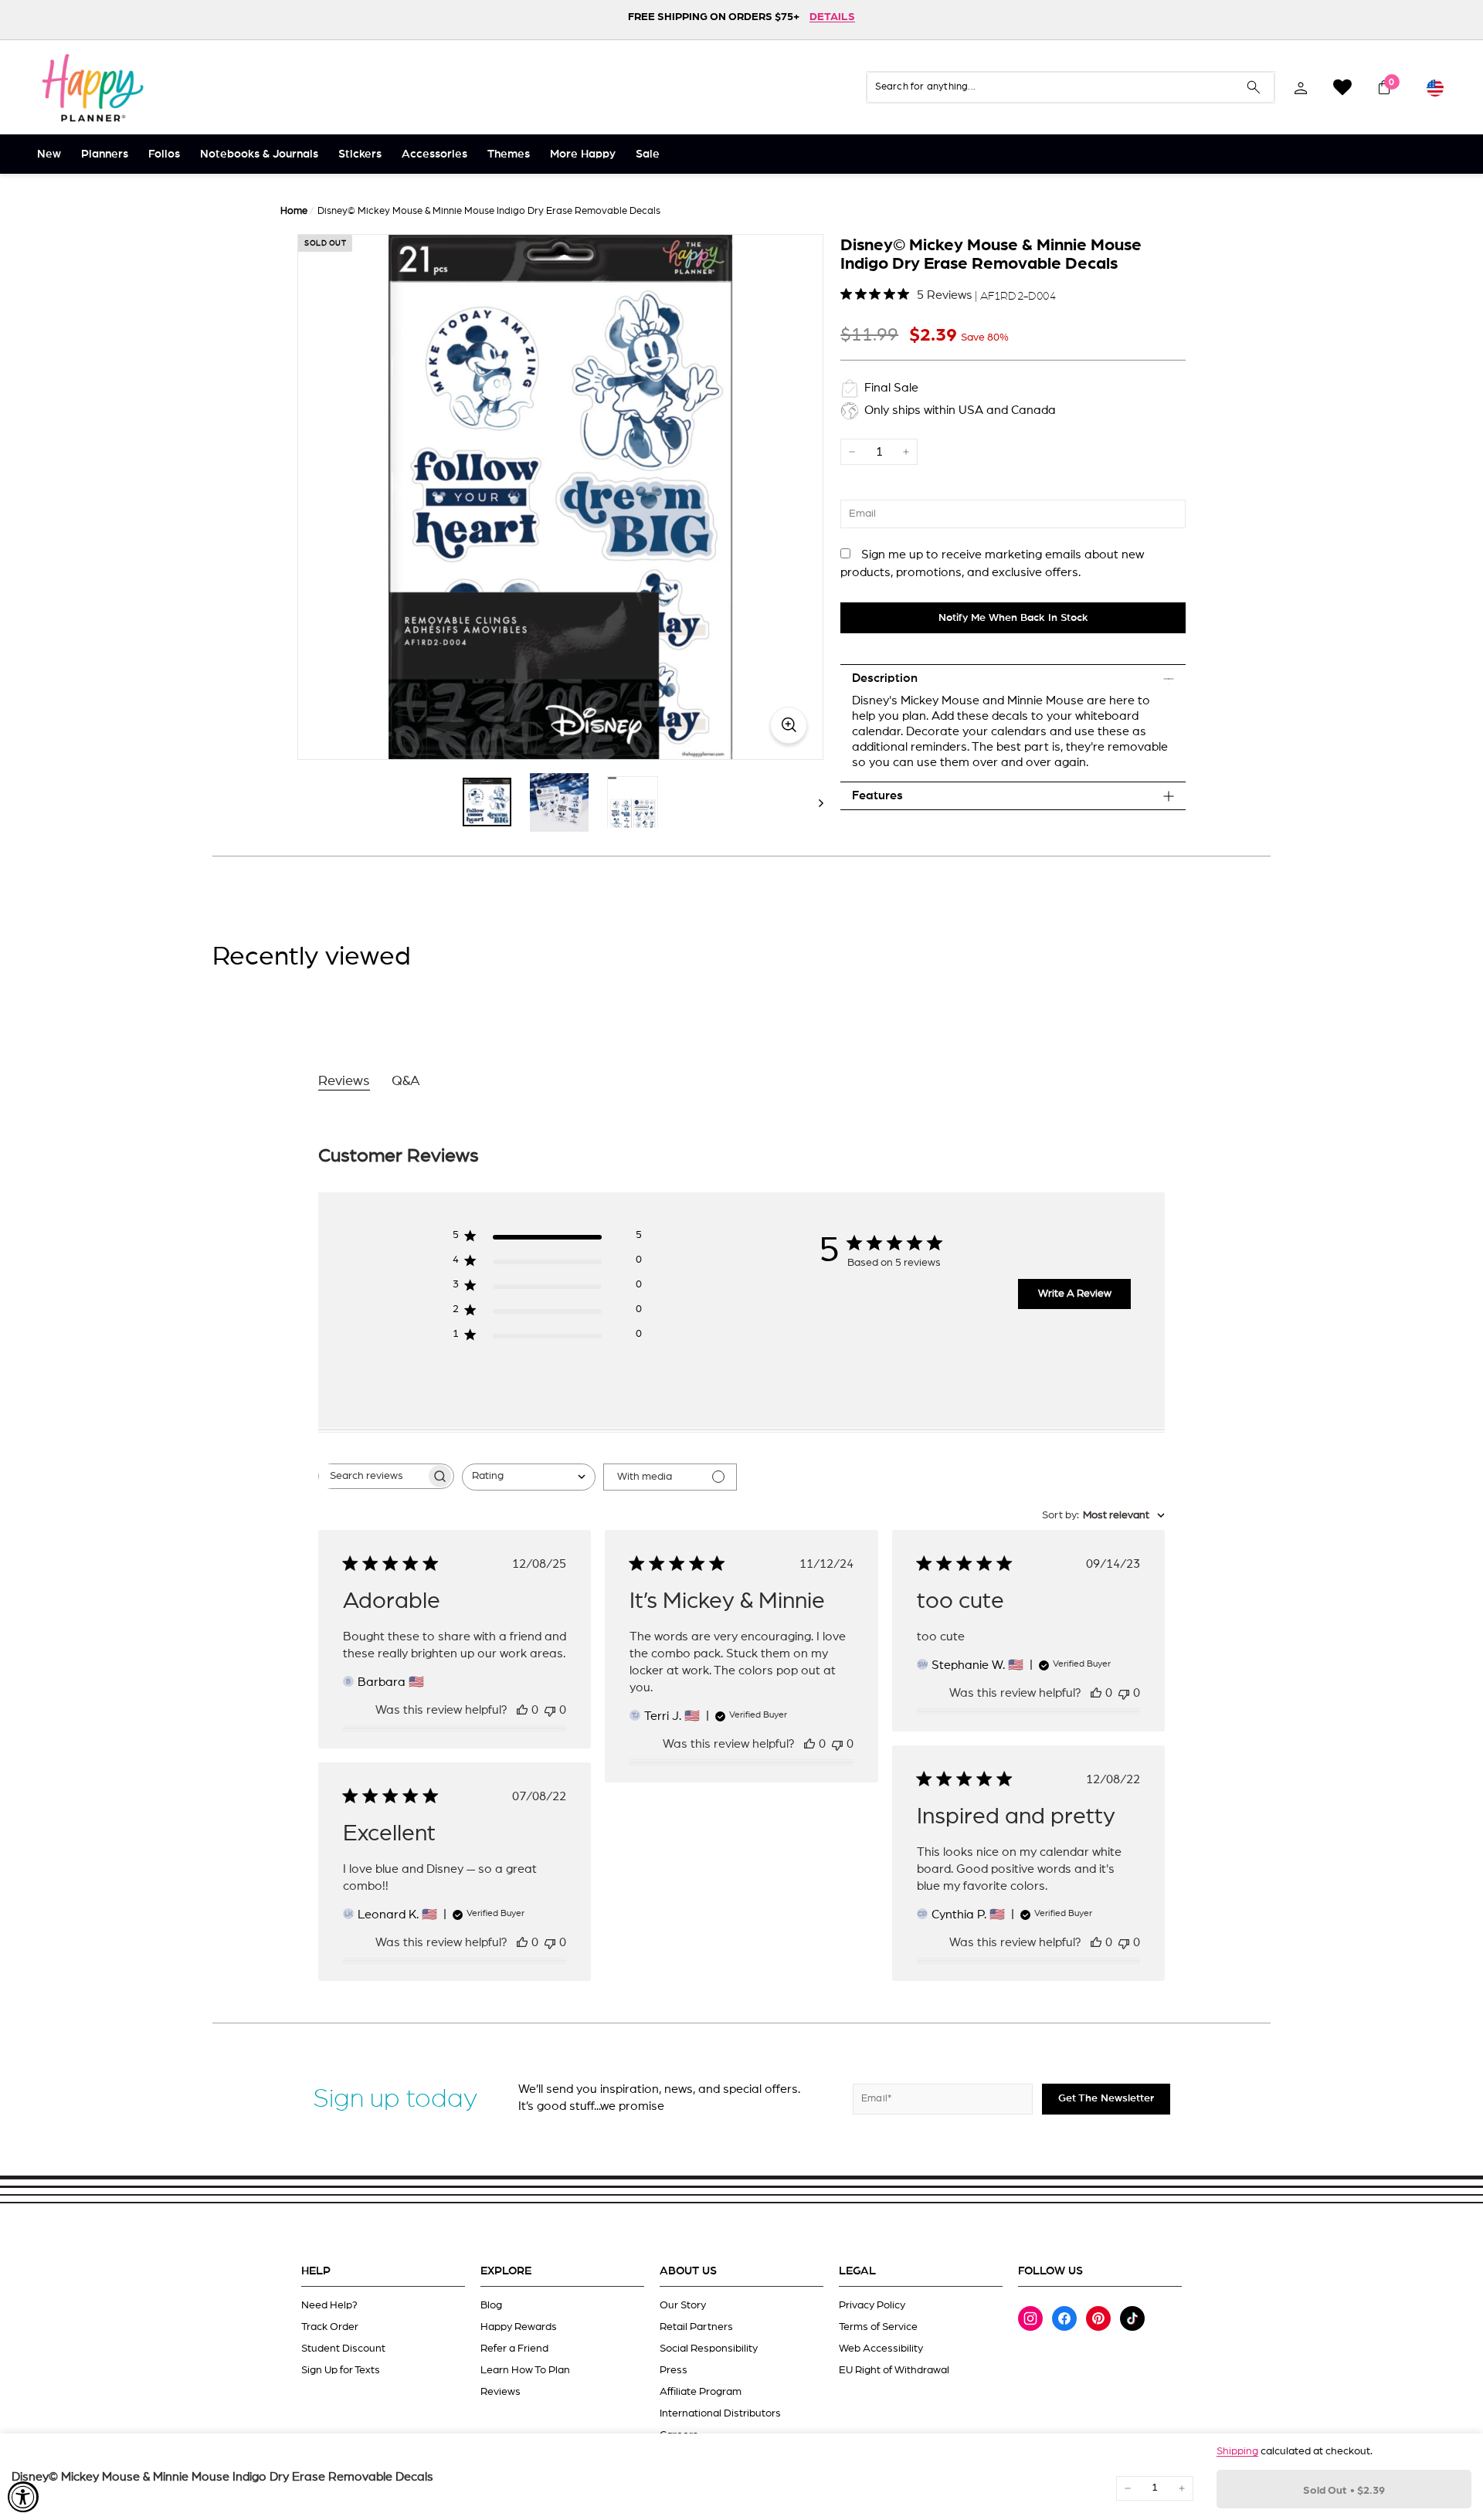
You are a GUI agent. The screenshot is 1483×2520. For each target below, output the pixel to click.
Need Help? (329, 2305)
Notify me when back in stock (1013, 618)
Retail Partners (696, 2327)
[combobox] (529, 1477)
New (49, 154)
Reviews (501, 2392)
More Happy (583, 154)
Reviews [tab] (344, 1081)
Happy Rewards (519, 2327)
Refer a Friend (514, 2349)
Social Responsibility (709, 2349)
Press (674, 2370)
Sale (648, 154)
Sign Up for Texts (341, 2370)
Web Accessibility (881, 2349)
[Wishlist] (1342, 87)
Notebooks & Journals (259, 154)
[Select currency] (1435, 87)
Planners (105, 154)
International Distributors (720, 2413)
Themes (509, 154)
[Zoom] (560, 497)
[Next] (814, 802)
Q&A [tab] (406, 1081)
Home (294, 211)
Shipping (1237, 2451)
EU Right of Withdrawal (894, 2370)
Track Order (330, 2327)
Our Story (683, 2305)
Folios (164, 154)
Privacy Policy (872, 2305)
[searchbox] (372, 1476)
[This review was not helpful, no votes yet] (550, 1710)
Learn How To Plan (525, 2370)
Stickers (360, 154)
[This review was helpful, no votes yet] (522, 1710)
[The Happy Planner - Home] (93, 87)
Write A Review (1075, 1294)
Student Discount (343, 2349)
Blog (491, 2305)
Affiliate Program (701, 2392)
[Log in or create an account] (1301, 87)
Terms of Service (878, 2327)
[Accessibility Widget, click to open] (23, 2497)
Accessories (434, 154)
